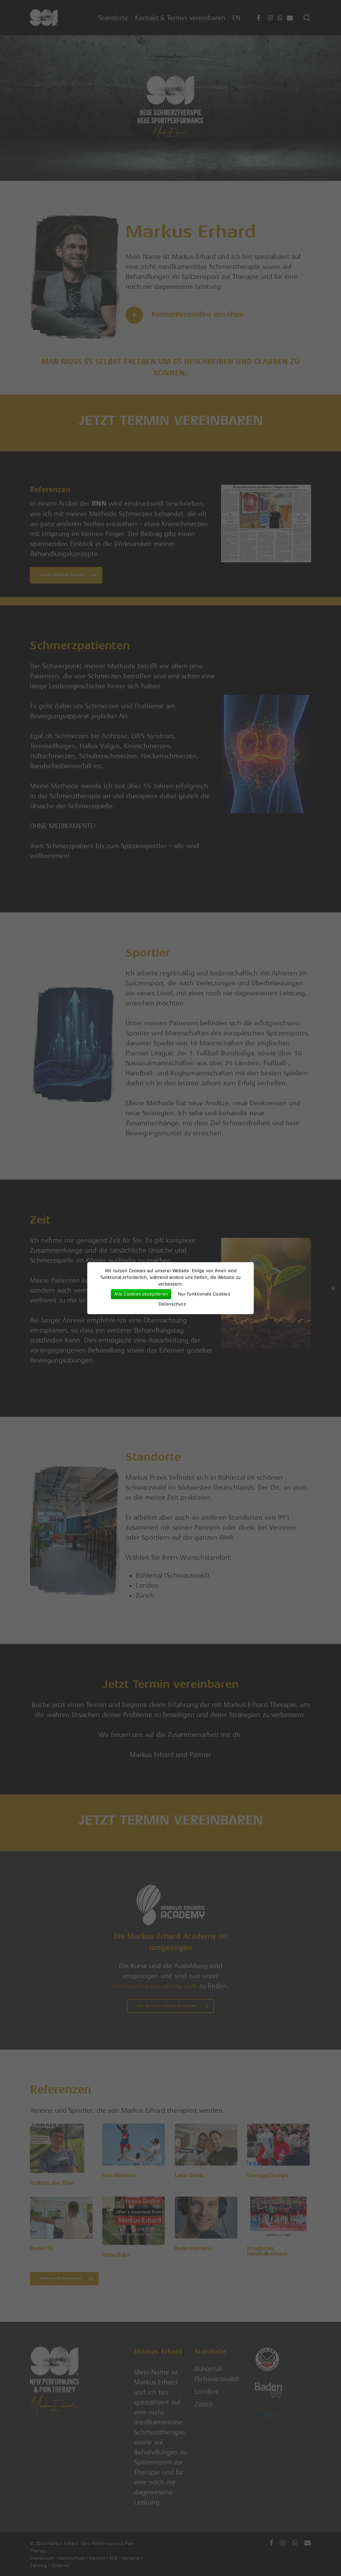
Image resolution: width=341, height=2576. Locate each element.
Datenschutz (172, 1304)
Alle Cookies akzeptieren (141, 1294)
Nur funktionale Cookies (204, 1294)
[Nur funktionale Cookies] (333, 1288)
